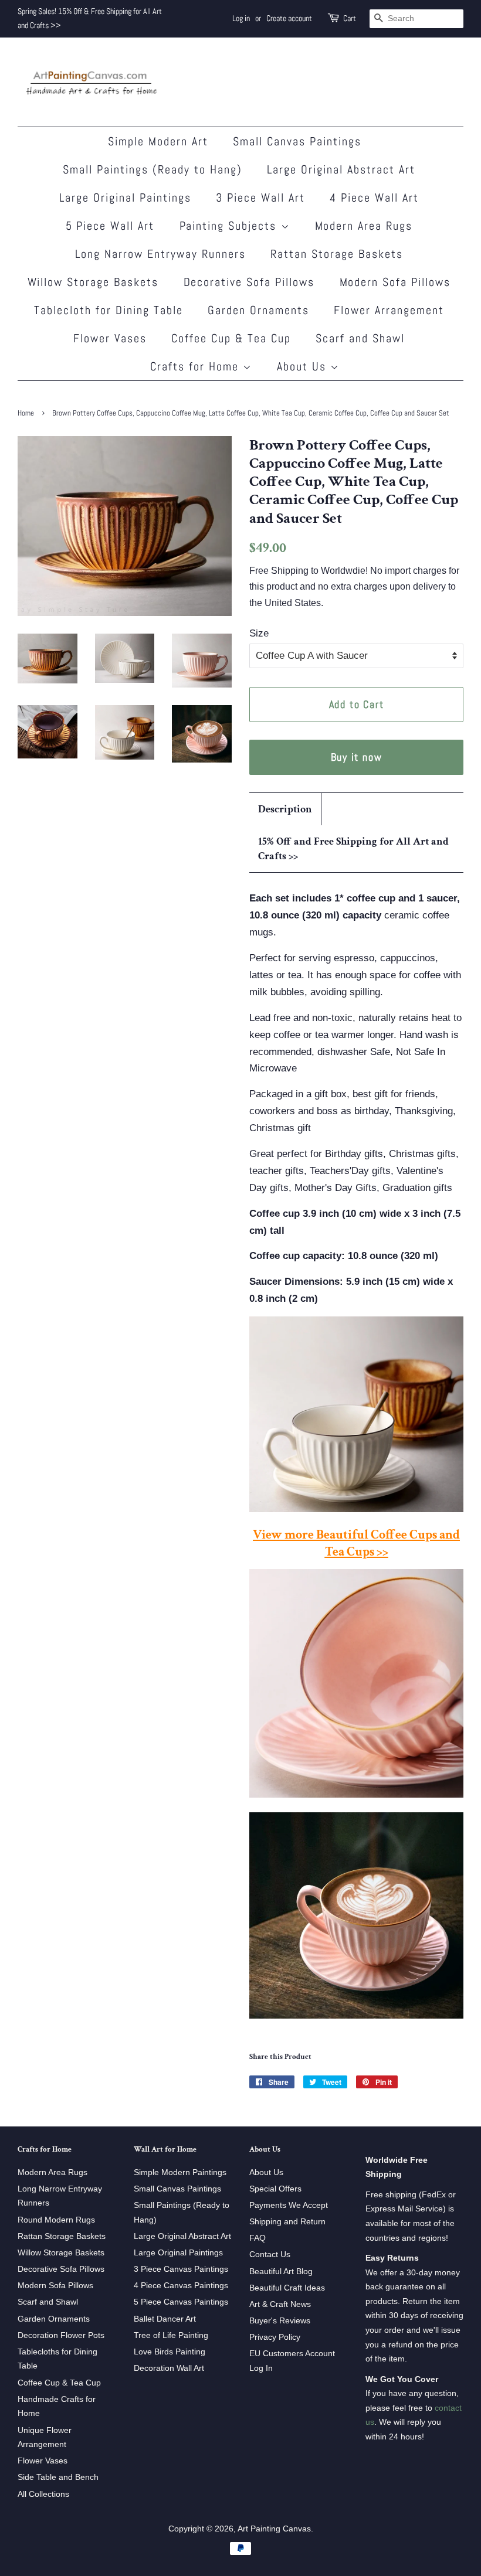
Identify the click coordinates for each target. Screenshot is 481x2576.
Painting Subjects (230, 226)
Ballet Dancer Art (165, 2319)
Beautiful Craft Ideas (287, 2288)
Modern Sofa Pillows (395, 282)
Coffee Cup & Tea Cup (231, 338)
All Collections (43, 2494)
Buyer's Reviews (280, 2320)
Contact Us (270, 2254)
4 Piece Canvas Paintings (181, 2285)
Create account (289, 18)
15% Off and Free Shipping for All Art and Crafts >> (353, 849)
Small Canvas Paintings (297, 141)
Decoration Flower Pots (61, 2335)
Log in (241, 18)
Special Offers (275, 2189)
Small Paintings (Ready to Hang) (153, 169)
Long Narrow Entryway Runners (160, 254)
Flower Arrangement (389, 310)
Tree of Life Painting (171, 2335)
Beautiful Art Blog (281, 2271)
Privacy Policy (275, 2337)
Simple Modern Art (158, 141)
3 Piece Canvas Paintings (181, 2269)
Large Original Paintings (125, 198)
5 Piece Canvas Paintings (181, 2302)
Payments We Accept (289, 2205)
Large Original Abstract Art (341, 169)
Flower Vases (110, 338)
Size (259, 633)
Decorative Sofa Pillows (249, 282)
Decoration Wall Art (169, 2368)
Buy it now (357, 757)
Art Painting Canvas (274, 2529)
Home (26, 413)
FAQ (258, 2238)
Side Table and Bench (58, 2477)
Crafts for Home (197, 366)
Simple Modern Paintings (180, 2172)
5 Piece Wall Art (110, 226)
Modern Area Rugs (364, 226)
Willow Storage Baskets (93, 282)
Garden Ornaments (258, 310)
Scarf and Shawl (360, 338)
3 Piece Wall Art (260, 198)
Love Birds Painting (170, 2352)
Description (285, 809)
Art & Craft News (280, 2304)
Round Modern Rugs (56, 2220)
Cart (350, 18)
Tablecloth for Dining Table (109, 310)
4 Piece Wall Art (374, 198)
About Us (304, 366)
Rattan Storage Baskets (337, 254)
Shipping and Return (287, 2221)
